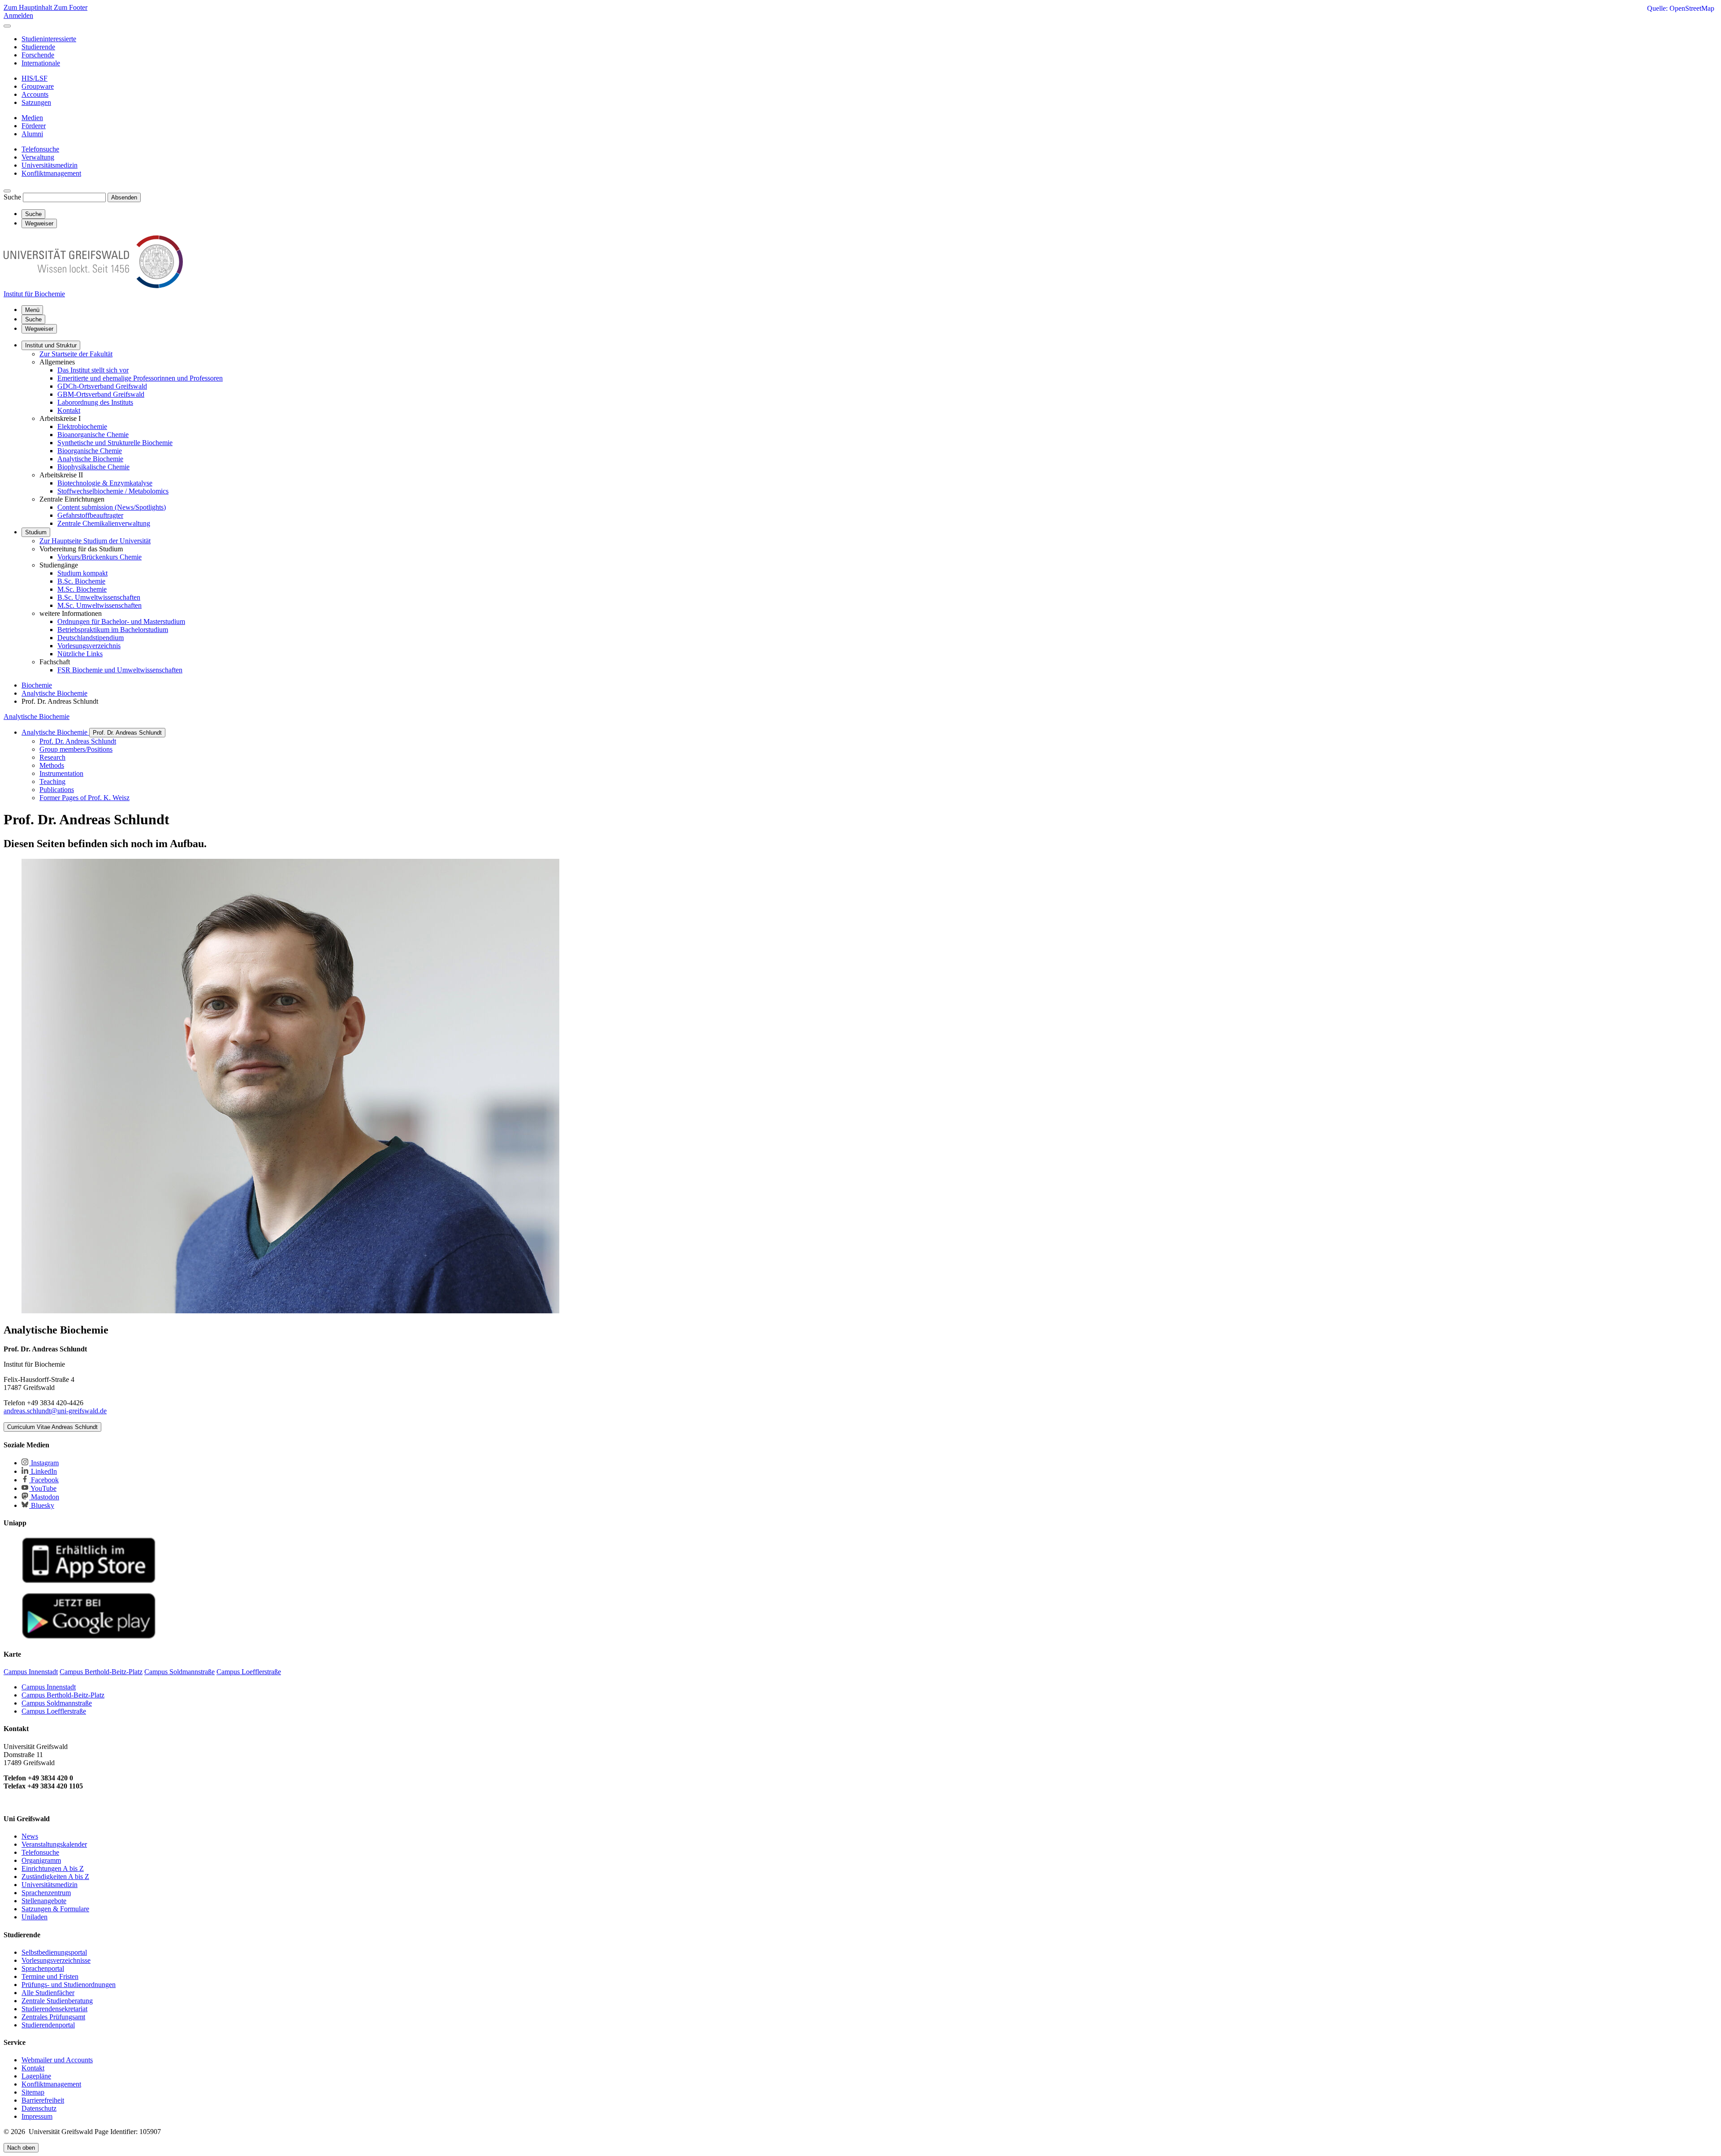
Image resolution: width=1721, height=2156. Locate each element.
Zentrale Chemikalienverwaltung (104, 523)
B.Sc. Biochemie (81, 581)
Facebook (44, 1480)
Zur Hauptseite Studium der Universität (95, 541)
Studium (36, 532)
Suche (12, 197)
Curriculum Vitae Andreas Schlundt (52, 1427)
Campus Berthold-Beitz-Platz (63, 1695)
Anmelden (18, 15)
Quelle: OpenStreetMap (1681, 8)
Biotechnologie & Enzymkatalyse (105, 483)
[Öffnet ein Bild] (290, 1311)
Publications (57, 790)
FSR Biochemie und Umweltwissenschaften (120, 670)
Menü (32, 310)
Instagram (44, 1463)
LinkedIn (43, 1471)
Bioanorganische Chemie (93, 435)
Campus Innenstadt (49, 1687)
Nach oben (21, 2148)
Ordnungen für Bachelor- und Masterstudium (121, 621)
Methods (52, 765)
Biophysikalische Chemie (93, 467)
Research (52, 757)
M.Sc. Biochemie (82, 589)
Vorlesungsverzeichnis (89, 646)
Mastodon (44, 1497)
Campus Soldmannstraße (57, 1703)
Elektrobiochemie (82, 426)
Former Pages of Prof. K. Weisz (84, 798)
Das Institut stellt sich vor (93, 370)
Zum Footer (71, 7)
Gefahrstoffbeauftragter (90, 515)
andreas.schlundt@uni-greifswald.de (55, 1411)
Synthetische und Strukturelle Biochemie (115, 443)
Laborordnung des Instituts (95, 402)
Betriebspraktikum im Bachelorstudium (113, 630)
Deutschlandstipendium (91, 638)
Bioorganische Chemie (90, 451)
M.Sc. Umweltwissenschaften (99, 605)
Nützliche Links (80, 654)
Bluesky (42, 1505)
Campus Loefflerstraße (54, 1711)
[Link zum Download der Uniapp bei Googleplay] (89, 1637)
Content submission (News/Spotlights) (112, 507)
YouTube (43, 1488)
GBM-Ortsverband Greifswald (101, 394)
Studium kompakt (82, 573)
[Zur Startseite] (93, 286)
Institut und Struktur (51, 345)
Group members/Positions (76, 749)
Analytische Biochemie (90, 459)
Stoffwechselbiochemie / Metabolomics (113, 491)
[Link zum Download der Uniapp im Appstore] (89, 1581)
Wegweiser (39, 329)
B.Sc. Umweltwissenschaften (99, 597)
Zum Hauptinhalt (29, 7)
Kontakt (69, 410)
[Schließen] (7, 26)
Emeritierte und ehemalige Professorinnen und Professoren (140, 378)
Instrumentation (61, 773)
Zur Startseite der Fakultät (76, 354)
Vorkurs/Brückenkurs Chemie (99, 557)
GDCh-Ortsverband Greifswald (102, 386)
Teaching (52, 781)
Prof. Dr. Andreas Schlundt (127, 733)
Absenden (124, 197)
